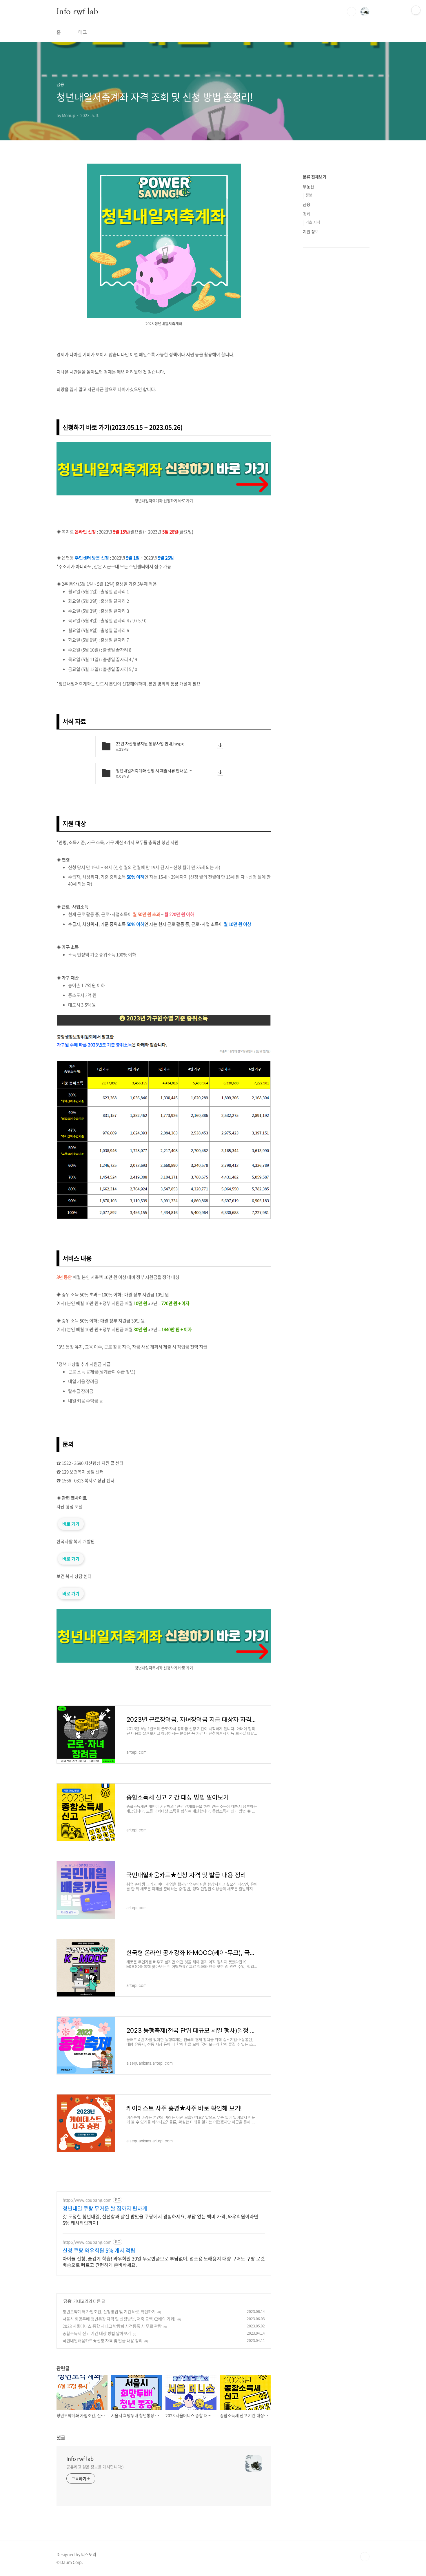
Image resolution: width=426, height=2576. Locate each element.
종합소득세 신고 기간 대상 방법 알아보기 (97, 2333)
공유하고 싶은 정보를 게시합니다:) (95, 2467)
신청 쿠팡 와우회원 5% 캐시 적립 (99, 2251)
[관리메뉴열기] (416, 10)
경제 (307, 214)
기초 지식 (313, 222)
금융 (68, 2301)
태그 (83, 32)
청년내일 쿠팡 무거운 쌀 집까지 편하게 (105, 2208)
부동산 (308, 187)
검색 (352, 12)
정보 (309, 195)
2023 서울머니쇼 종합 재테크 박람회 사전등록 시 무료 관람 (112, 2326)
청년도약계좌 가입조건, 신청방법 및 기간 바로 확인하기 (109, 2311)
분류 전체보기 (315, 177)
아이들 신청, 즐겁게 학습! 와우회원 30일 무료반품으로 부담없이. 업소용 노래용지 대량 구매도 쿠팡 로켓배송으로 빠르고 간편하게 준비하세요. (164, 2261)
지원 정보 (311, 231)
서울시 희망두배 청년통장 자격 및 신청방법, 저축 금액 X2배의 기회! (119, 2319)
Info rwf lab (77, 11)
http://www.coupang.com (87, 2200)
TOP (365, 2557)
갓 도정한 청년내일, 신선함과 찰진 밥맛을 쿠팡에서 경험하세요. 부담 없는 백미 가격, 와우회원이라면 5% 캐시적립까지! (160, 2219)
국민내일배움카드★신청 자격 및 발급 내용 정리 (103, 2340)
